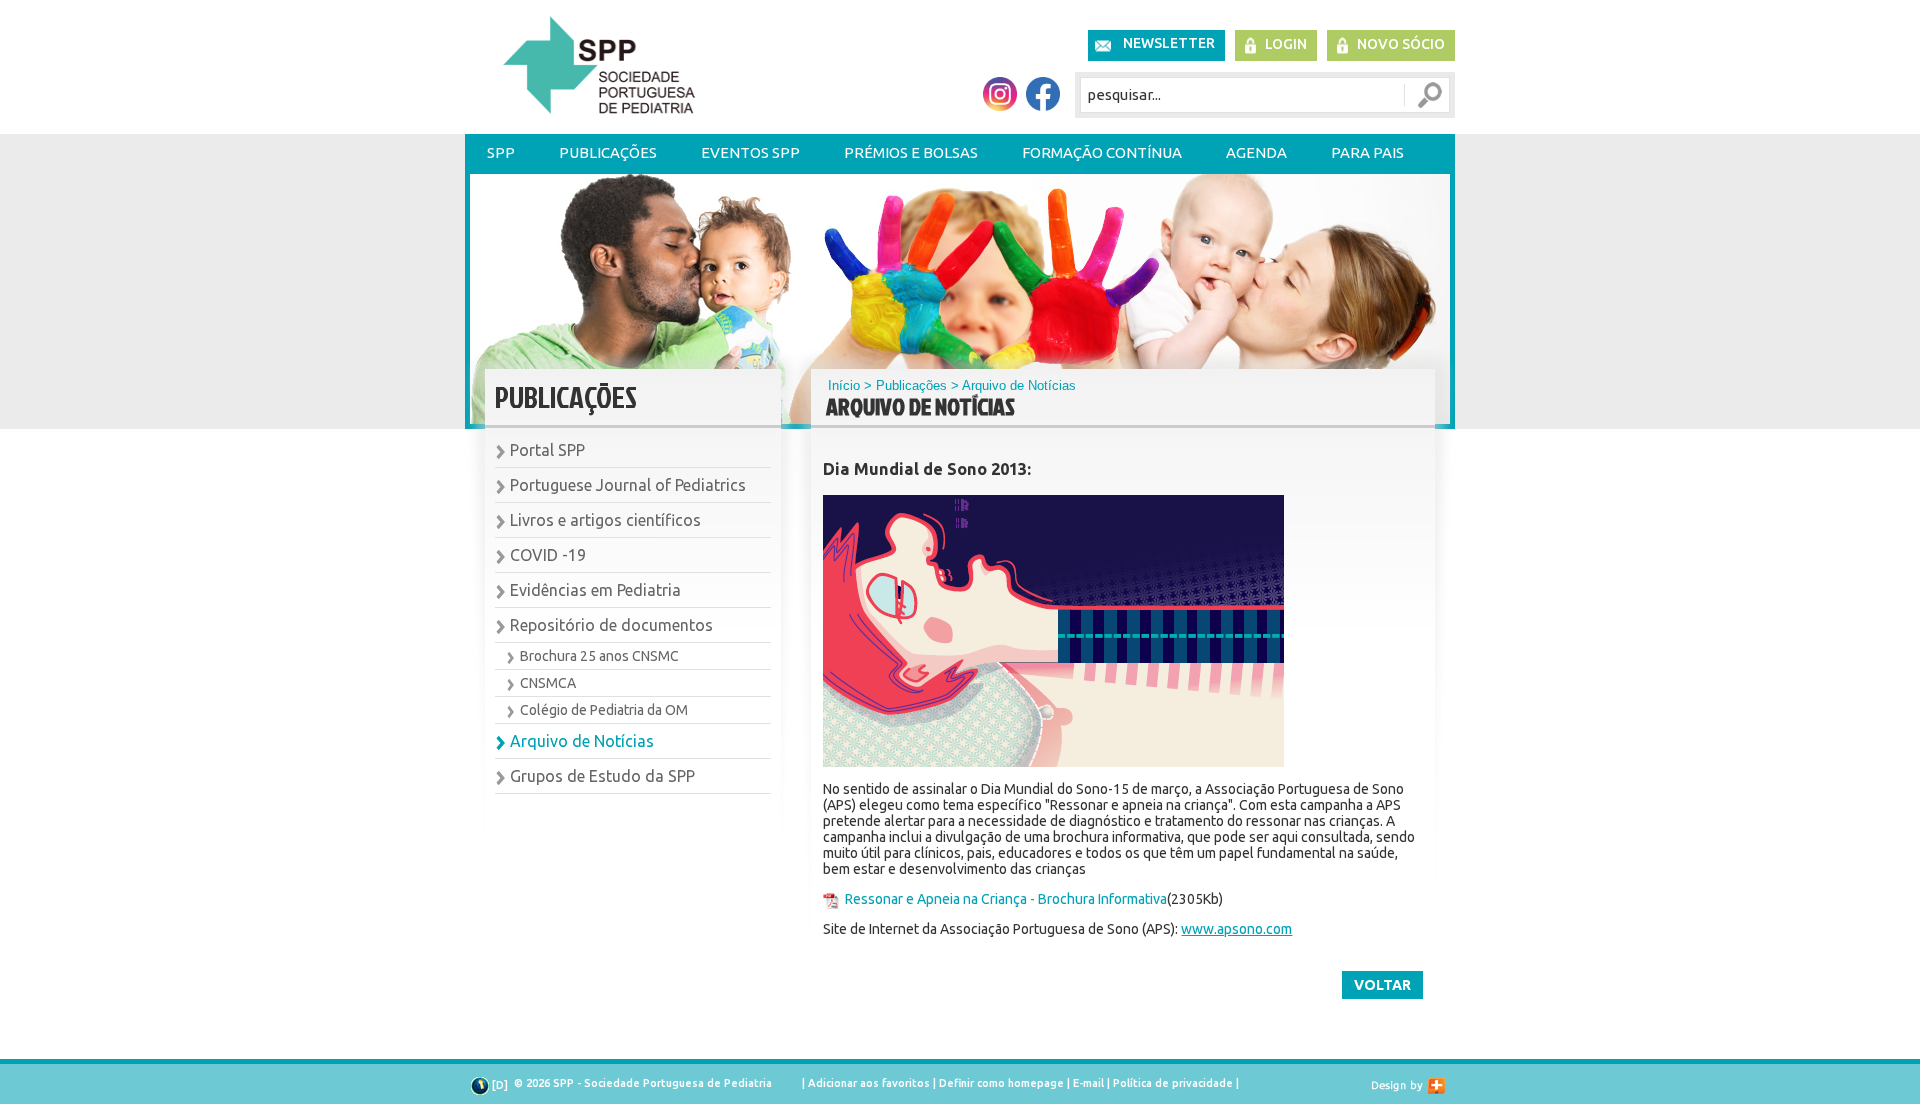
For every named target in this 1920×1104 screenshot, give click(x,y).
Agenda (1256, 152)
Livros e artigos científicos (605, 520)
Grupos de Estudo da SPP (602, 776)
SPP (501, 152)
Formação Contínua (1102, 152)
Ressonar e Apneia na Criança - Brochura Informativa (1006, 899)
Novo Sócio (1401, 44)
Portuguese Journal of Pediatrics (628, 485)
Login (1286, 44)
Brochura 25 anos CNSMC (599, 656)
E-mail (1088, 1083)
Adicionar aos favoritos (869, 1083)
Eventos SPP (750, 152)
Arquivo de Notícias (582, 741)
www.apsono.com (1236, 929)
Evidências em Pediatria (595, 590)
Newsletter (1169, 43)
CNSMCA (548, 683)
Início (844, 385)
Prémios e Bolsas (911, 152)
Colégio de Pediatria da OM (604, 710)
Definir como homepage (1001, 1083)
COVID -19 (548, 555)
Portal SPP (547, 450)
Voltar (1382, 985)
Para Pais (1367, 152)
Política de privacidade (1173, 1083)
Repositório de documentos (611, 625)
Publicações (608, 152)
